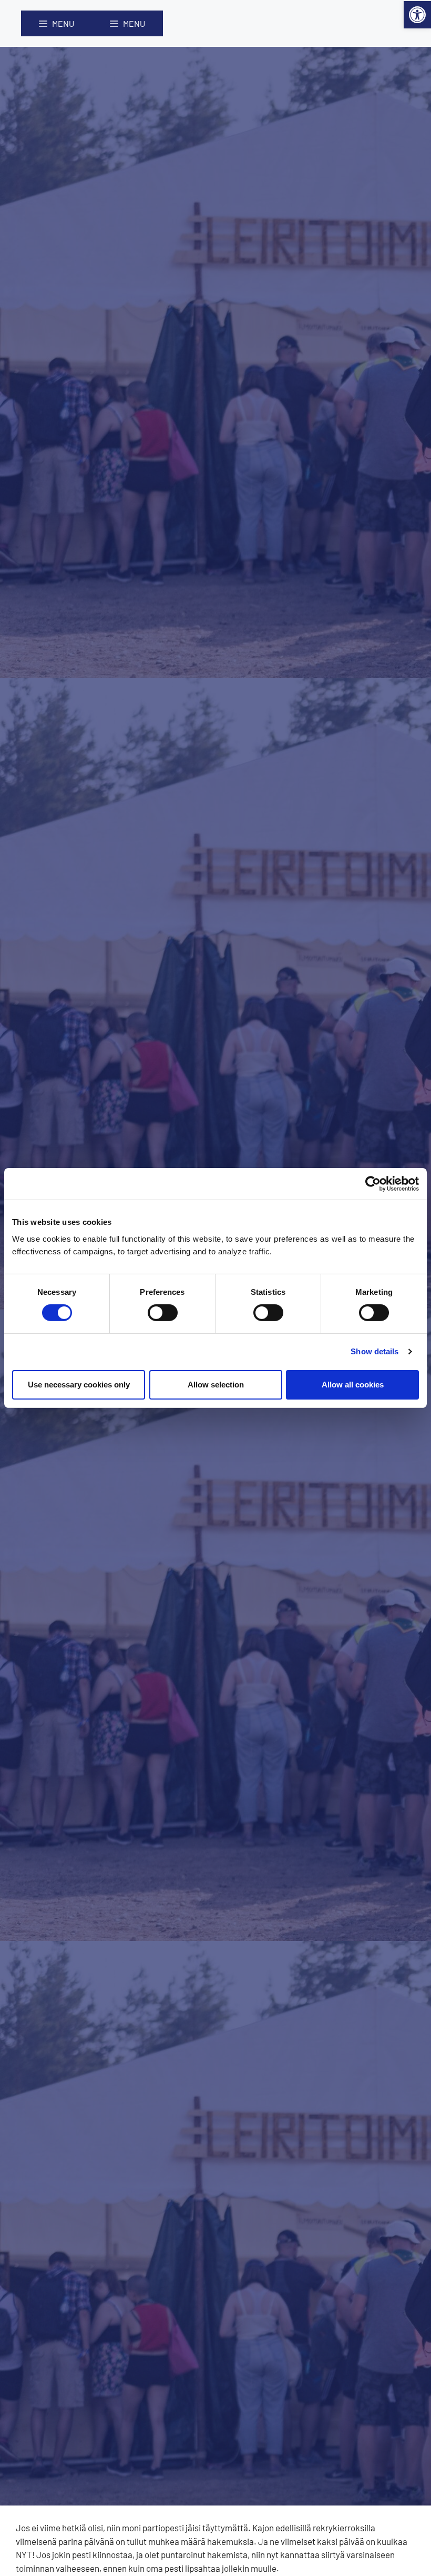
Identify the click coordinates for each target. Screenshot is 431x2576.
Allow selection (216, 1385)
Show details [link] (374, 1351)
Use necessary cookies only (79, 1385)
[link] (417, 15)
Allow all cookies (353, 1385)
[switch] (163, 1313)
